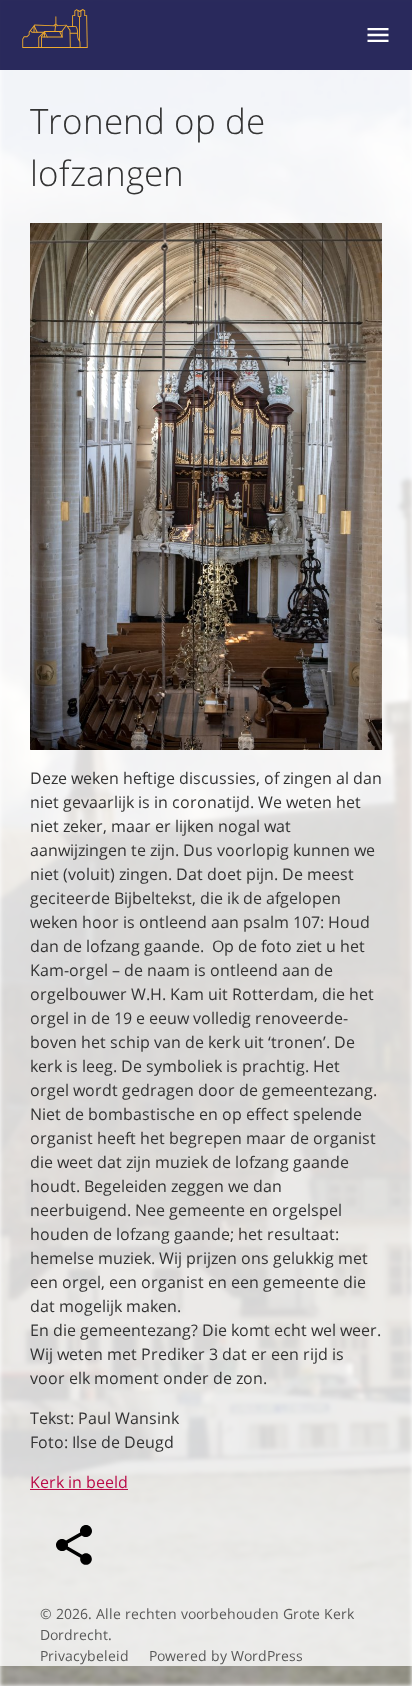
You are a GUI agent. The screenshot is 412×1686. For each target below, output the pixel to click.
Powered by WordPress (226, 1655)
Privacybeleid (84, 1655)
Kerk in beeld (79, 1482)
